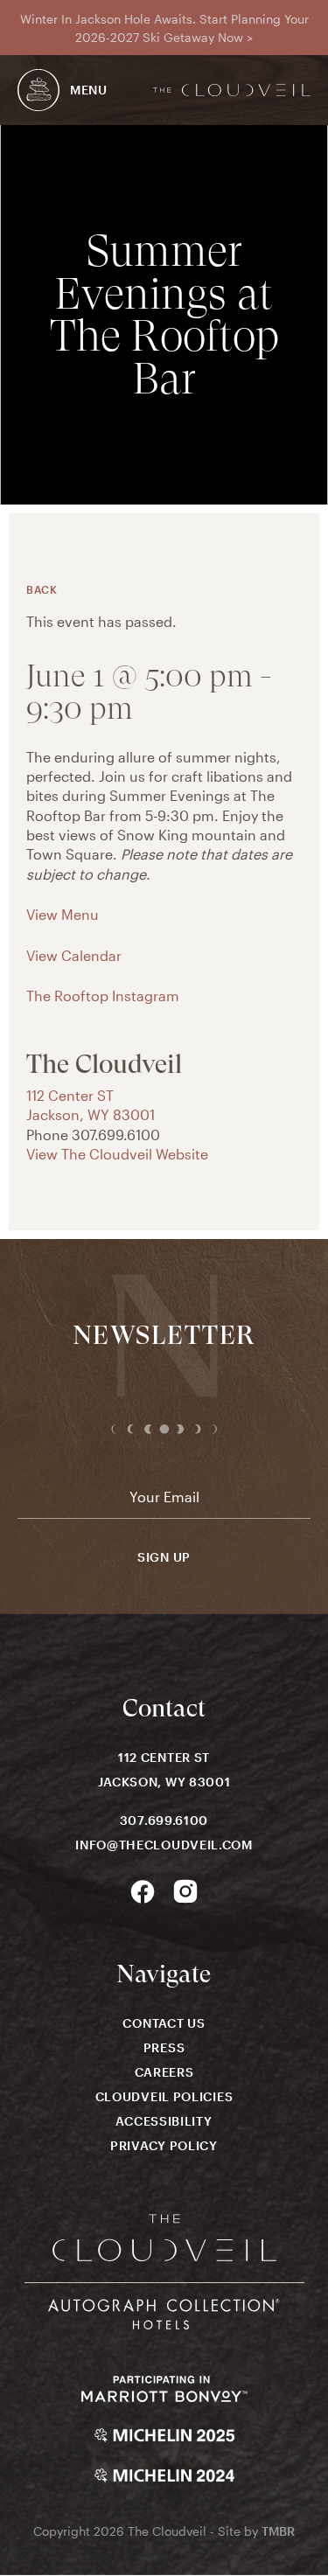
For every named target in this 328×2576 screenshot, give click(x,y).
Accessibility (164, 2121)
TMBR (278, 2531)
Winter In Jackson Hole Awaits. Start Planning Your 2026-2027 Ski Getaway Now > (164, 28)
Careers (164, 2072)
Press (164, 2047)
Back (42, 589)
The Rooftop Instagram (103, 996)
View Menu (63, 914)
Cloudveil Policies (164, 2096)
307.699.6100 (164, 1820)
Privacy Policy (164, 2145)
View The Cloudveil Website (117, 1154)
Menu (89, 90)
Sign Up (164, 1557)
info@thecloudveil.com (164, 1845)
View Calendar (74, 955)
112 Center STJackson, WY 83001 (164, 1769)
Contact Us (164, 2023)
